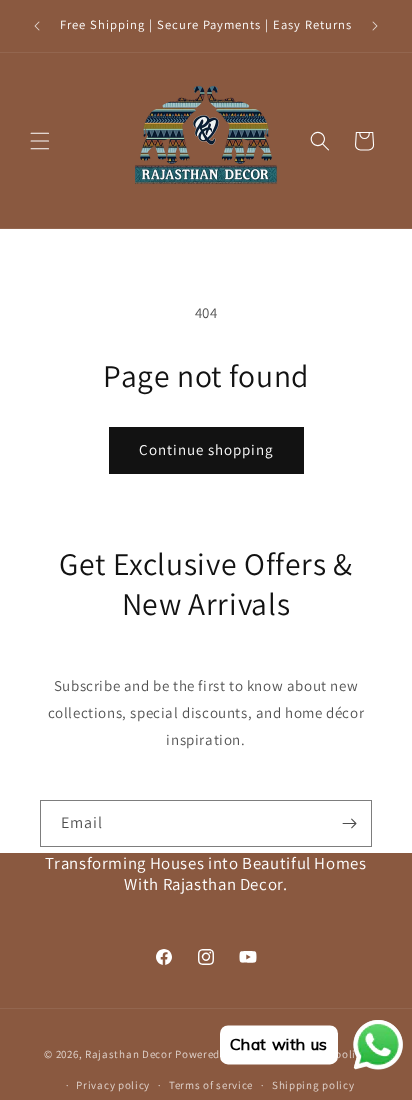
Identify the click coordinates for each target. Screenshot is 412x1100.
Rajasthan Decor (129, 1054)
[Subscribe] (349, 823)
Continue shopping (206, 449)
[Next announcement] (375, 26)
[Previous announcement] (37, 26)
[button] (40, 141)
